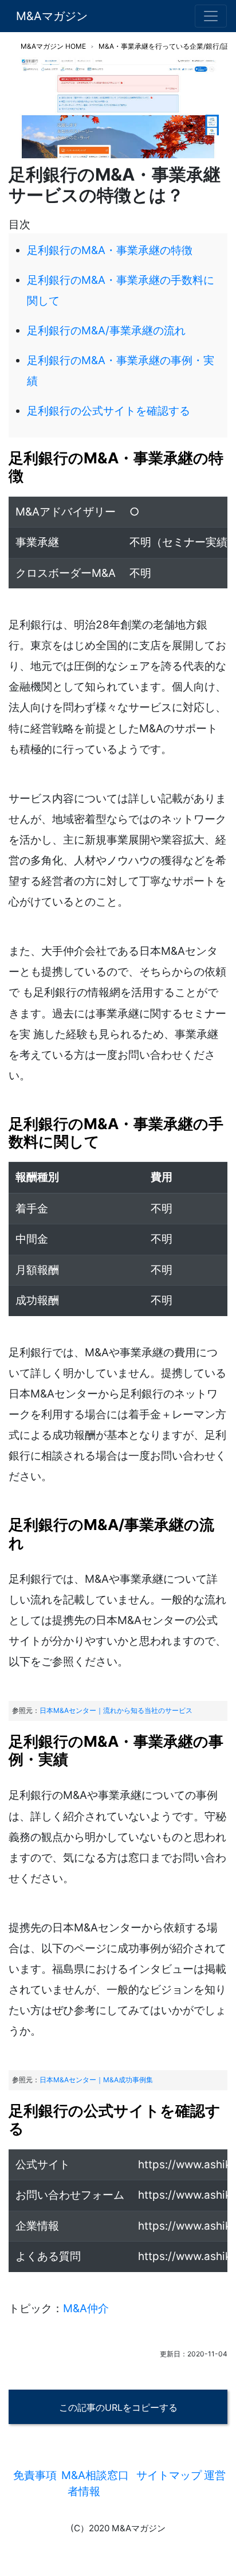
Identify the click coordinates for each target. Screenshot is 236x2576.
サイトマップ (169, 2475)
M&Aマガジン (52, 16)
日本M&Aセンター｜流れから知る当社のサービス (116, 1710)
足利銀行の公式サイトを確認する (109, 411)
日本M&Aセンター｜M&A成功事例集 (96, 2080)
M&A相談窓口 (95, 2475)
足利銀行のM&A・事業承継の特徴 (110, 250)
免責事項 (35, 2475)
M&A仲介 (86, 2308)
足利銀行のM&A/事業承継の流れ (106, 331)
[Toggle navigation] (211, 16)
